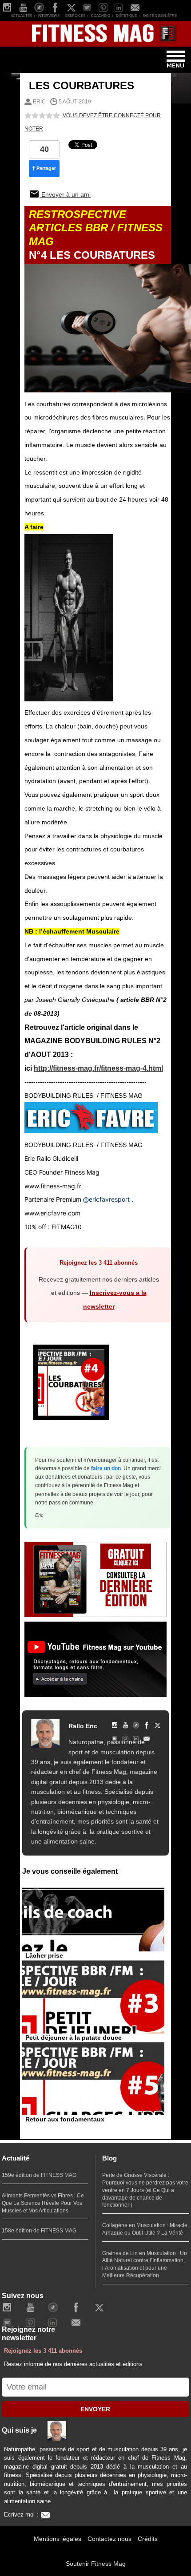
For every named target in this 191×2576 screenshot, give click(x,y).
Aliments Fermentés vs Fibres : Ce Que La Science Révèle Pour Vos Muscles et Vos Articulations (43, 2203)
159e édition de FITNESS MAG (39, 2175)
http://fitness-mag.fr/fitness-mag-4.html (98, 1068)
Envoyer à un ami (65, 194)
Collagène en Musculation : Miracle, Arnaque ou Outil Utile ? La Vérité (145, 2229)
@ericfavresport (106, 1199)
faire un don (106, 1468)
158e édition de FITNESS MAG (39, 2231)
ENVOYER (95, 2409)
